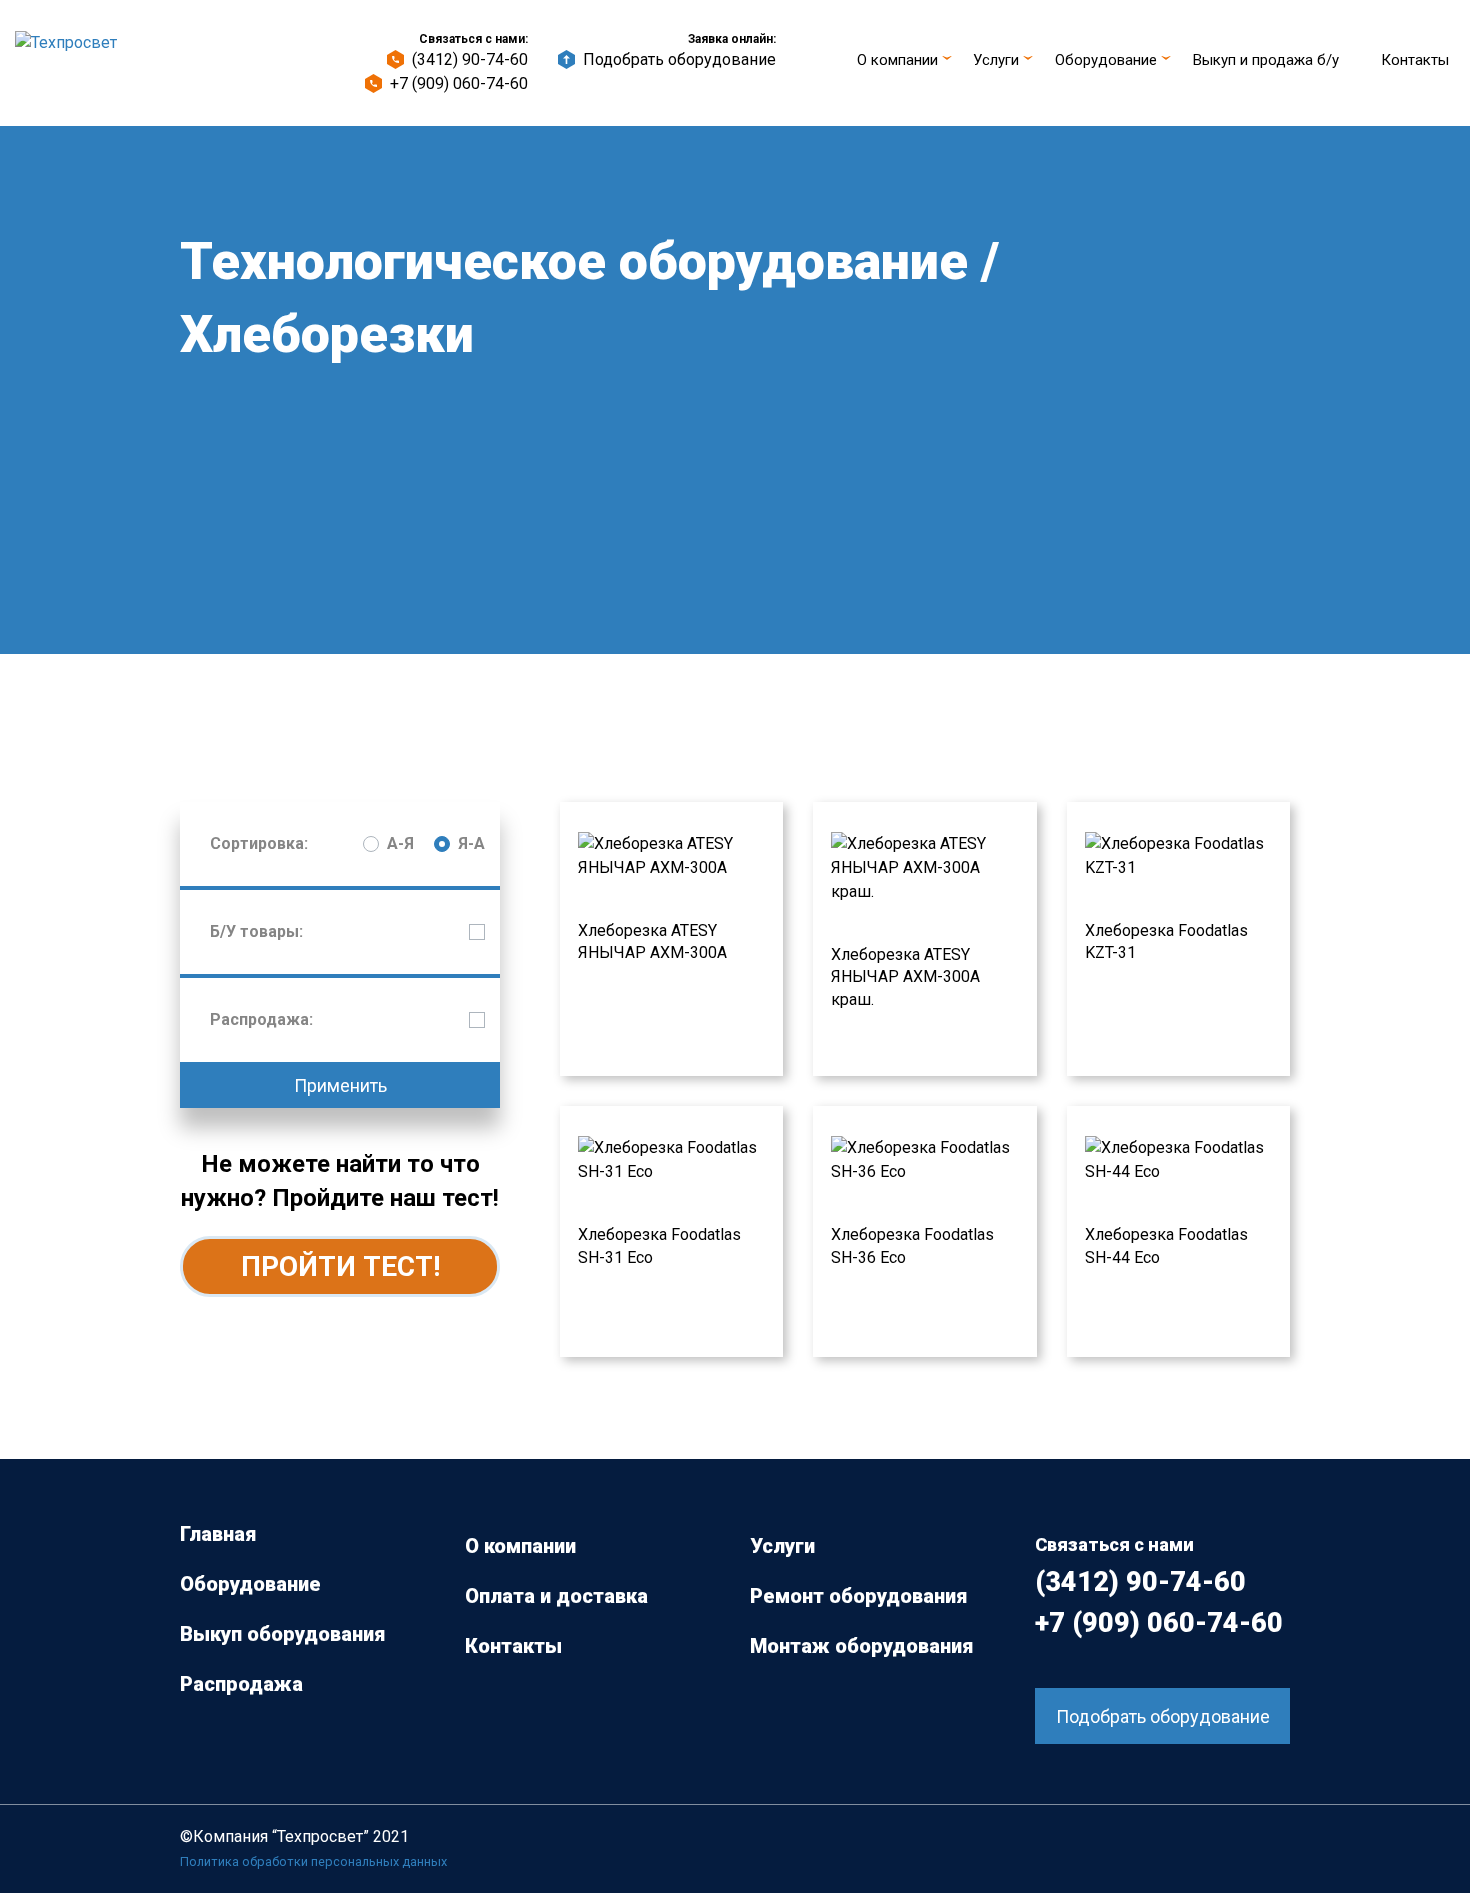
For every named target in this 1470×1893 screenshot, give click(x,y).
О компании (897, 60)
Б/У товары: (256, 931)
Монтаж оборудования (861, 1646)
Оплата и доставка (556, 1596)
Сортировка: (259, 843)
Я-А (471, 843)
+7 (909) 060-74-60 (459, 83)
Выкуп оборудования (282, 1634)
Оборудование (1106, 60)
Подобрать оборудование (679, 59)
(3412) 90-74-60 (470, 59)
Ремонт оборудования (858, 1596)
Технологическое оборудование (574, 261)
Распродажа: (261, 1019)
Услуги (996, 60)
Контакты (1415, 60)
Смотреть (600, 815)
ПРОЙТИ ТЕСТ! (340, 1266)
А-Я (400, 843)
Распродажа (241, 1684)
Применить (340, 1085)
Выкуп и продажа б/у (1266, 60)
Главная (218, 1534)
